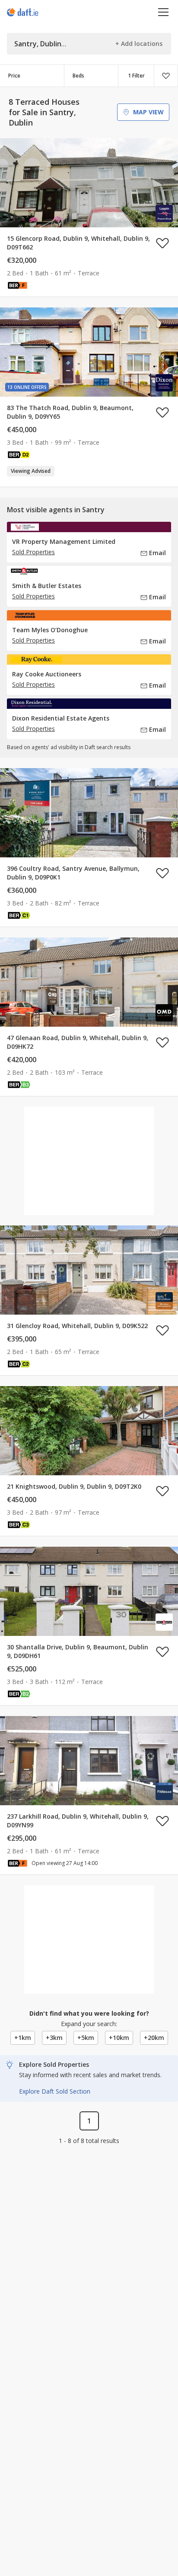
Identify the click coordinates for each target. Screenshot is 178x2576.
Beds (78, 76)
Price (14, 76)
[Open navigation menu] (164, 12)
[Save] (166, 76)
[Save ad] (162, 243)
